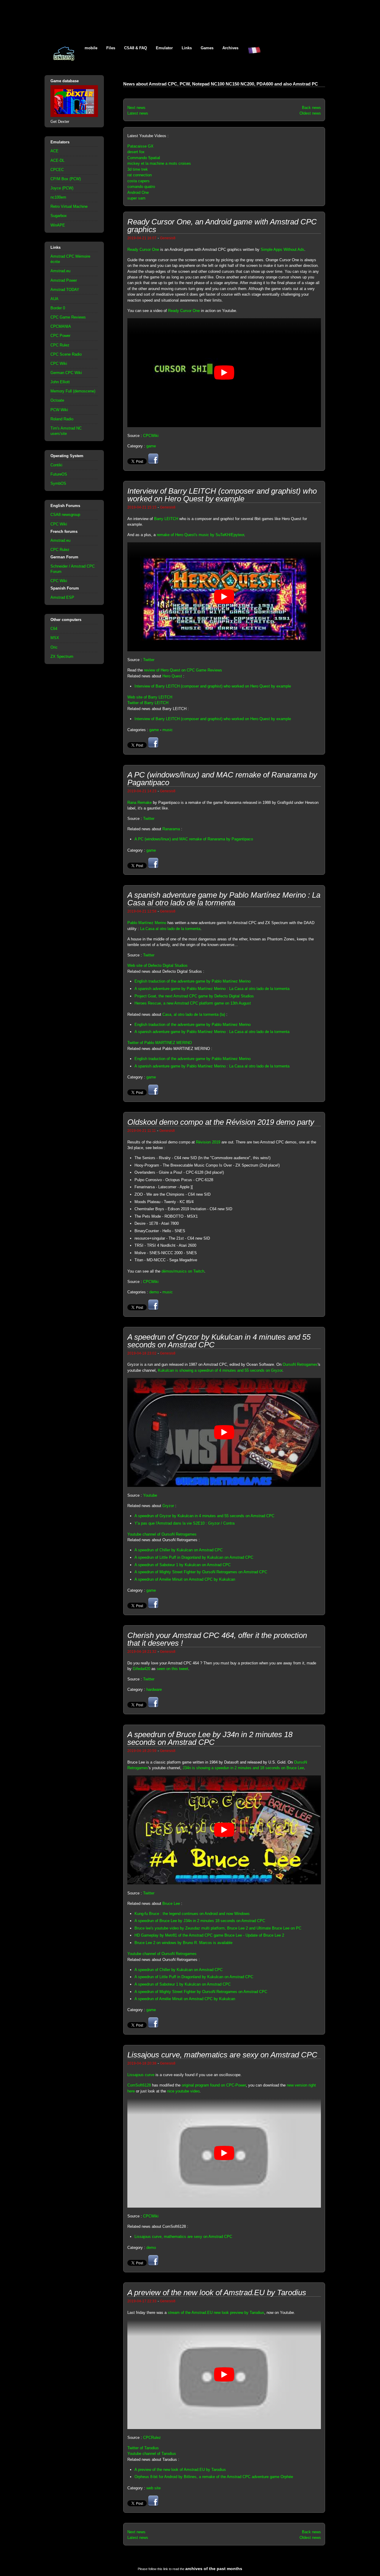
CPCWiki (151, 436)
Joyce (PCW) (62, 188)
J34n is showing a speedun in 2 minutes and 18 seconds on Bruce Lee (243, 1768)
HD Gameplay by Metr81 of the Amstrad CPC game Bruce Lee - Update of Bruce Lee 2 (209, 1935)
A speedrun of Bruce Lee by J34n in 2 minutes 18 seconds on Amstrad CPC (200, 1921)
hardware (154, 1689)
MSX (55, 638)
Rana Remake (140, 803)
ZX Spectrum (62, 656)
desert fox (136, 152)
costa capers (138, 181)
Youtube (150, 1495)
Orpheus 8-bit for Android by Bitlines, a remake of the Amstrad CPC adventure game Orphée (214, 2477)
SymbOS (58, 483)
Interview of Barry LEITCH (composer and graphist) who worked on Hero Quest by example (213, 686)
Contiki (56, 465)
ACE (54, 151)
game (151, 446)
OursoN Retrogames (300, 1364)
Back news (311, 108)
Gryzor (168, 1506)
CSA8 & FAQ (136, 48)
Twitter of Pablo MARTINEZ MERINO (160, 1043)
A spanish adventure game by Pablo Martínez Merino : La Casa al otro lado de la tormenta (212, 989)
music (168, 730)
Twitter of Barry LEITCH (148, 703)
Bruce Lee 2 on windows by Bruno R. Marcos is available (183, 1943)
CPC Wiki (59, 363)
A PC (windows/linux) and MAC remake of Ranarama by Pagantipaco (194, 839)
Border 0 (58, 308)
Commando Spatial (144, 158)
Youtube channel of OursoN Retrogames (162, 1534)
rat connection (140, 175)
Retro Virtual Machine (69, 206)
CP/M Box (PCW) (66, 179)
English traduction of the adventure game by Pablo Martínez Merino (193, 981)
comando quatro (141, 187)
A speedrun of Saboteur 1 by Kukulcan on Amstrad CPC (183, 1565)
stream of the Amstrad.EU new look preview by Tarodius (216, 2313)
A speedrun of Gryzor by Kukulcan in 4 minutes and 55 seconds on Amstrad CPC (204, 1516)
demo (154, 1292)
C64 (54, 629)
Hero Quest (172, 676)
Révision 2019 (208, 1142)
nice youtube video (183, 2091)
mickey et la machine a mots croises (159, 163)
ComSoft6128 (139, 2085)
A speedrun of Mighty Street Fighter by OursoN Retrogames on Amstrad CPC (201, 1572)
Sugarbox (59, 216)
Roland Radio (62, 419)
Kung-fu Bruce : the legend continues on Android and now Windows (192, 1914)
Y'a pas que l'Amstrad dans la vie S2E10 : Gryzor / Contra (185, 1523)
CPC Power (60, 336)
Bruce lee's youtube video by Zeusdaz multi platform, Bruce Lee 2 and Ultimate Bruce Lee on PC (218, 1928)
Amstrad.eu (60, 271)
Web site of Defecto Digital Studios (157, 965)
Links (187, 48)
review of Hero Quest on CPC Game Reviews (183, 670)
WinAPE (58, 225)
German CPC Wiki (66, 373)
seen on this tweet (172, 1669)
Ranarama (171, 829)
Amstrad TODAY (65, 290)
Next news (136, 108)
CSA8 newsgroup (65, 515)
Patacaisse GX (140, 146)
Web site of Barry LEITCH (150, 697)
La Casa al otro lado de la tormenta (170, 929)
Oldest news (310, 113)
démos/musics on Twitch (183, 1271)
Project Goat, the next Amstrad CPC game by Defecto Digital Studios (194, 996)
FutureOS (59, 474)
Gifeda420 (141, 1669)
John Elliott (60, 382)
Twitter (149, 660)
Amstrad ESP (62, 597)
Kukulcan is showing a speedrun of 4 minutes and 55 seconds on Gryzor (220, 1370)
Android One (138, 193)
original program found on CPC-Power (214, 2085)
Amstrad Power (64, 280)
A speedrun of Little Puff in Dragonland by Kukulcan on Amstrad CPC (194, 1557)
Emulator (164, 48)
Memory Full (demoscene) (73, 391)
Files (111, 48)
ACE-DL (57, 160)
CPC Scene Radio (66, 354)
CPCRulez (152, 2438)
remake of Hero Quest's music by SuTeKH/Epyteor (200, 535)
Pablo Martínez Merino (147, 923)
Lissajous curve (141, 2075)
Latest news (138, 113)
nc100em (58, 197)
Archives (230, 48)
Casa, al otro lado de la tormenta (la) (194, 1014)
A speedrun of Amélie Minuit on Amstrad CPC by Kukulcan (185, 1579)
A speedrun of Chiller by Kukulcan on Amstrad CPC (179, 1550)
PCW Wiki (59, 410)
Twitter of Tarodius (143, 2448)
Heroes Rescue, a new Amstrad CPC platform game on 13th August (193, 1003)
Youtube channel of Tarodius (152, 2454)
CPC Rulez (60, 345)
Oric (54, 647)
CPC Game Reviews (68, 317)
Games (207, 48)
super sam (136, 198)
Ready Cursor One (143, 249)
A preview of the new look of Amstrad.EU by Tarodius (180, 2470)
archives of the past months (214, 2569)
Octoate (57, 400)
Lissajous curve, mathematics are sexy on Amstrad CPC (183, 2237)
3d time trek (138, 169)
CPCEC (57, 170)
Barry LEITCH (166, 519)
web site (153, 2488)
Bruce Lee (171, 1904)
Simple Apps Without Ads (282, 249)
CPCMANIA (61, 326)
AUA (54, 299)
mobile (91, 48)
